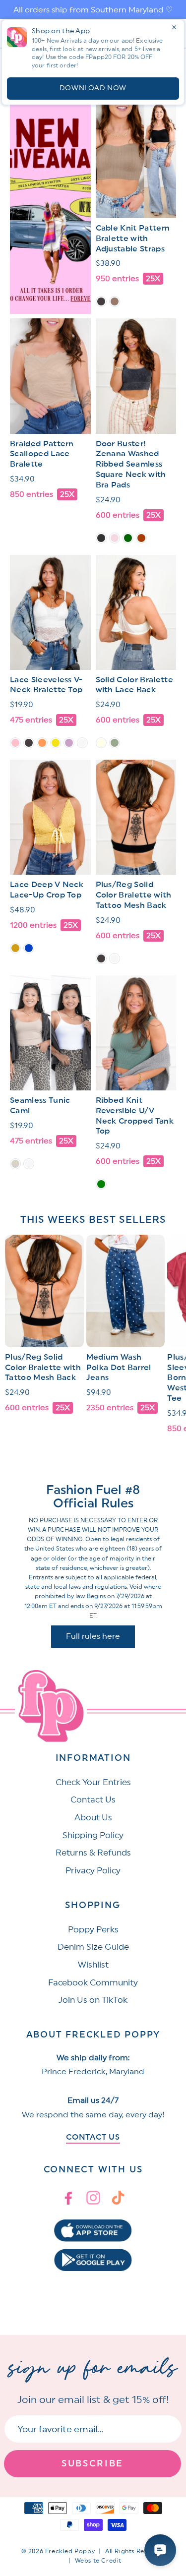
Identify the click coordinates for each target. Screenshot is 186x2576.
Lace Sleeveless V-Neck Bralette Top (46, 685)
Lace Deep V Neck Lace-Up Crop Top (47, 890)
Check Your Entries (93, 1782)
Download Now (93, 88)
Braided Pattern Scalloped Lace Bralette (42, 454)
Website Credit (98, 2561)
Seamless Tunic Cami (40, 1106)
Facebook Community (93, 1983)
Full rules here (93, 1636)
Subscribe (93, 2463)
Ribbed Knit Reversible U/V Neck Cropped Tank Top (135, 1116)
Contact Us (93, 1800)
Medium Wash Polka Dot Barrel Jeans (119, 1368)
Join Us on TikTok (93, 2000)
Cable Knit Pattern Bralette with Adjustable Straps (133, 239)
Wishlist (93, 1965)
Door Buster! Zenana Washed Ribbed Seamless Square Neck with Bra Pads (131, 464)
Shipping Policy (93, 1835)
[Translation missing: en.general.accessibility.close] (174, 27)
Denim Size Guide (93, 1947)
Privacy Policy (93, 1871)
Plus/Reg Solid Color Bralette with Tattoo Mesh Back (134, 895)
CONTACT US (93, 2137)
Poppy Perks (93, 1930)
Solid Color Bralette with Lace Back (134, 685)
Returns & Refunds (93, 1853)
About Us (93, 1818)
